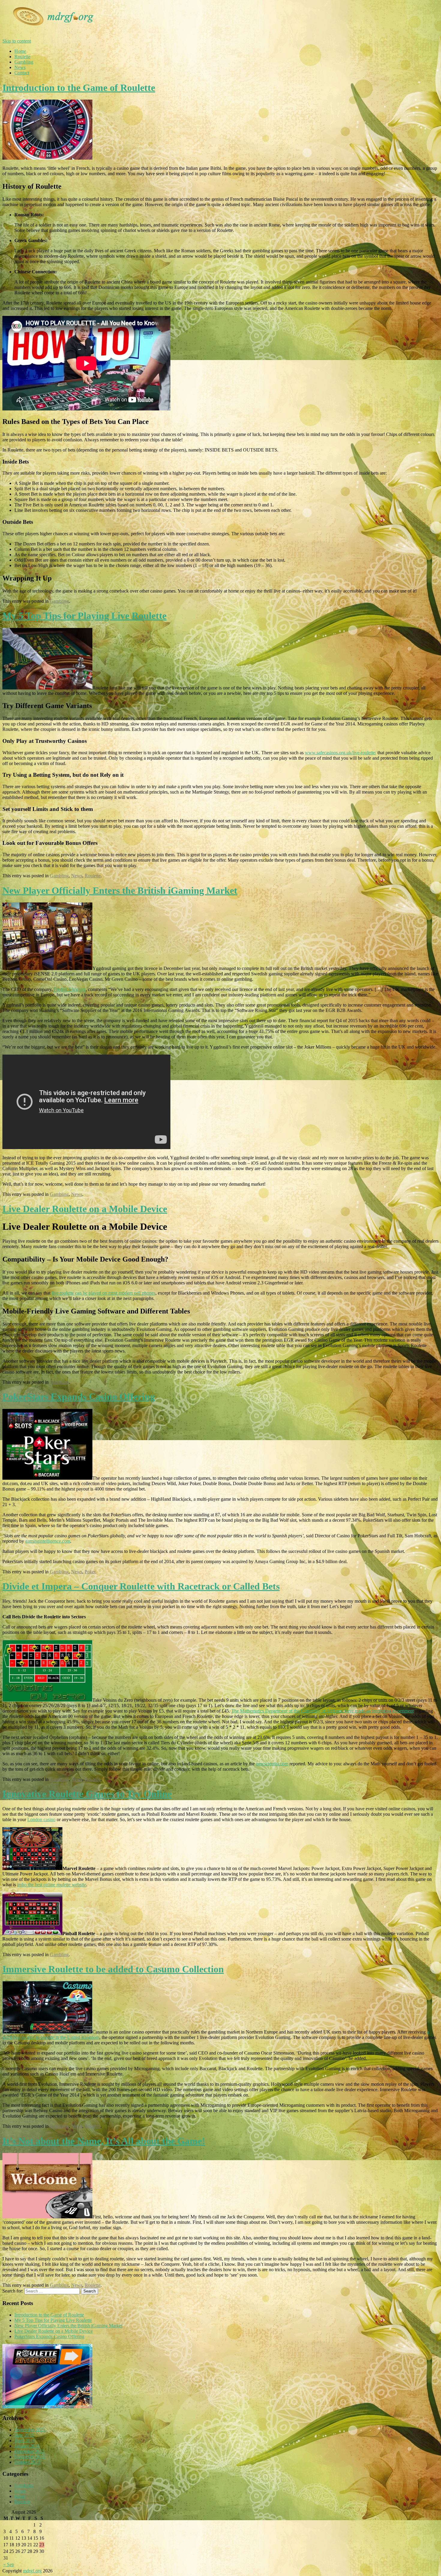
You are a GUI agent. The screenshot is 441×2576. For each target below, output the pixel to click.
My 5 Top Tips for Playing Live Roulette (84, 616)
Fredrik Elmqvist (70, 989)
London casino (41, 1819)
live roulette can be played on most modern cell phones (103, 1293)
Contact (22, 73)
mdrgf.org (32, 2571)
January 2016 (27, 2446)
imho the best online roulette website (52, 1885)
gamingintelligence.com (48, 1541)
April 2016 (25, 2441)
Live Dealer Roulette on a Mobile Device (85, 1209)
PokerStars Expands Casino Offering (79, 1397)
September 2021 (30, 2430)
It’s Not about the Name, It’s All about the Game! (104, 2141)
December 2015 (30, 2451)
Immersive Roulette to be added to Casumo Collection (113, 1969)
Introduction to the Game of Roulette (79, 88)
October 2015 (27, 2462)
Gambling (24, 62)
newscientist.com (272, 1764)
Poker (90, 1572)
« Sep (9, 2564)
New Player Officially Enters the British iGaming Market (120, 890)
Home (20, 51)
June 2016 (24, 2435)
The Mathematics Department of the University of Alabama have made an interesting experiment (322, 1711)
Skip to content (17, 41)
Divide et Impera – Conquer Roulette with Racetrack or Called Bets (141, 1586)
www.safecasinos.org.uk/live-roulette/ (340, 753)
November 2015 (30, 2457)
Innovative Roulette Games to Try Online (87, 1794)
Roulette (22, 57)
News (20, 67)
